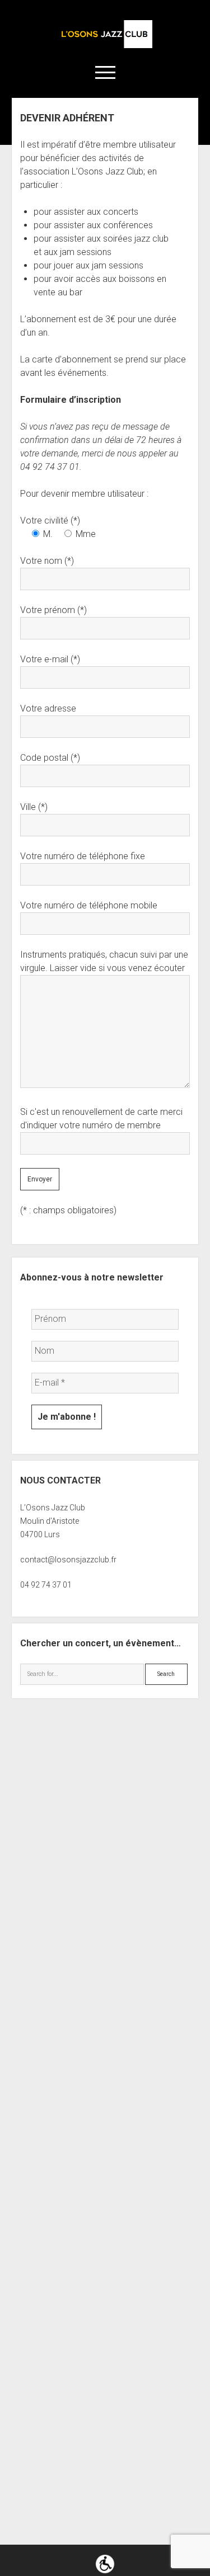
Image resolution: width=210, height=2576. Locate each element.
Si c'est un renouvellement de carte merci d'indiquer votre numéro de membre (101, 1119)
